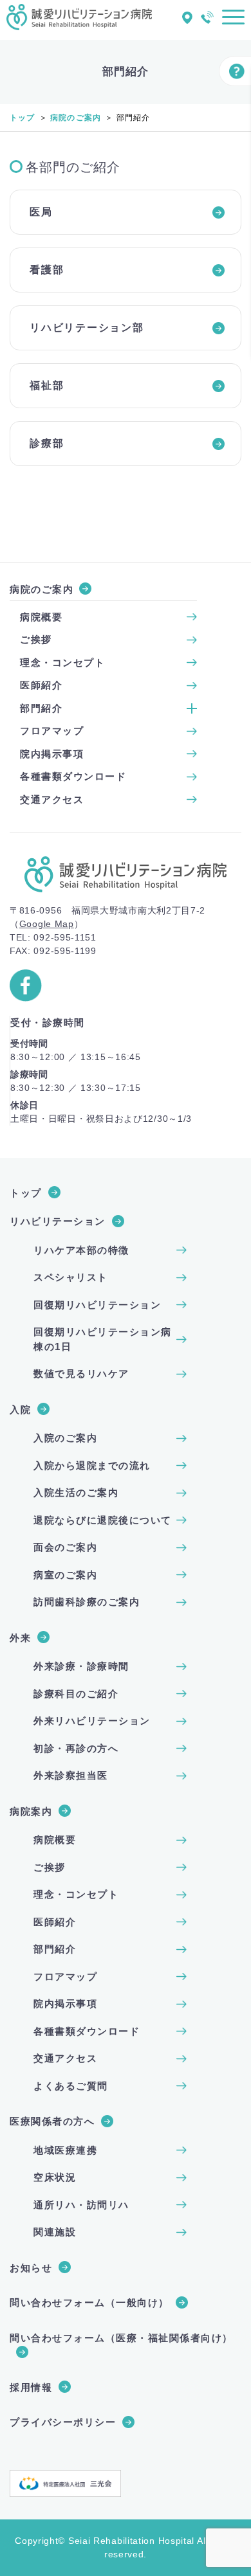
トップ (23, 118)
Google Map (47, 924)
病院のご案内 (76, 118)
